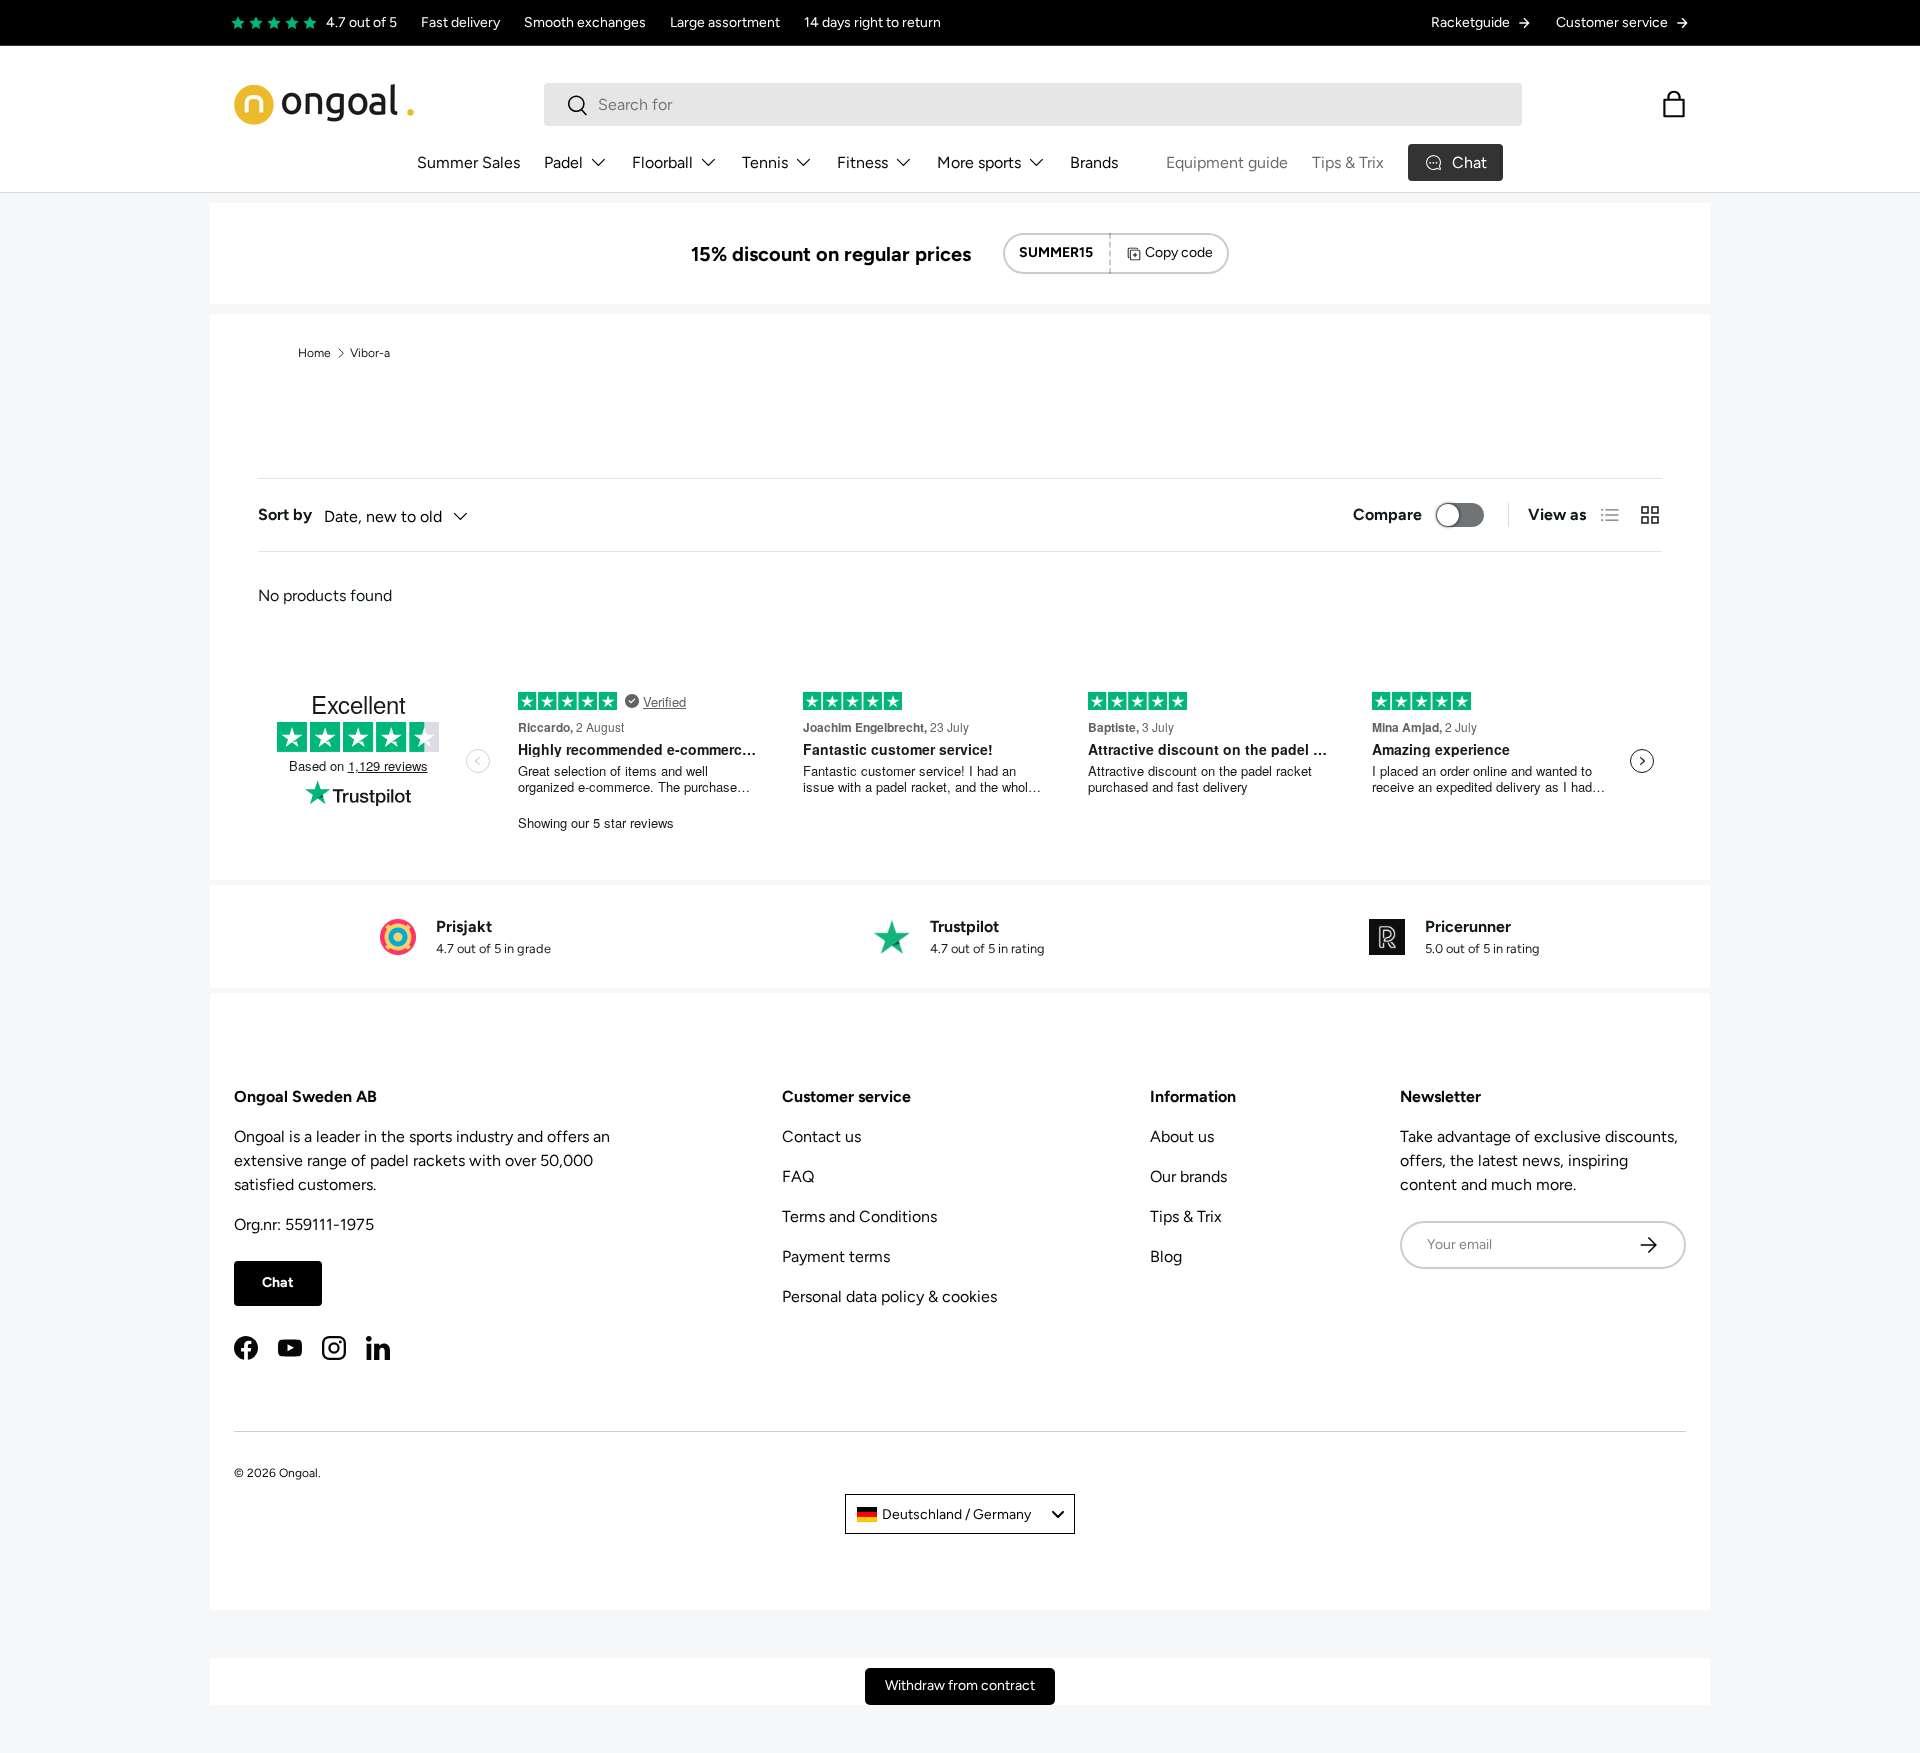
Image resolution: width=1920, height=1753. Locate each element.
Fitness (862, 162)
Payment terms (836, 1256)
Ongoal (298, 1473)
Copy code (1179, 252)
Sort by (285, 514)
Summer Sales (468, 162)
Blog (1166, 1256)
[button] (1674, 104)
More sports (979, 162)
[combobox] (1033, 104)
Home (314, 353)
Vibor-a (370, 353)
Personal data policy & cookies (889, 1296)
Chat (278, 1282)
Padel (563, 162)
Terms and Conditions (859, 1216)
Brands (1094, 162)
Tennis (765, 162)
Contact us (821, 1136)
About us (1182, 1136)
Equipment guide (1227, 162)
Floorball (662, 162)
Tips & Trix (1348, 162)
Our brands (1188, 1176)
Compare (1387, 514)
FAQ (798, 1176)
